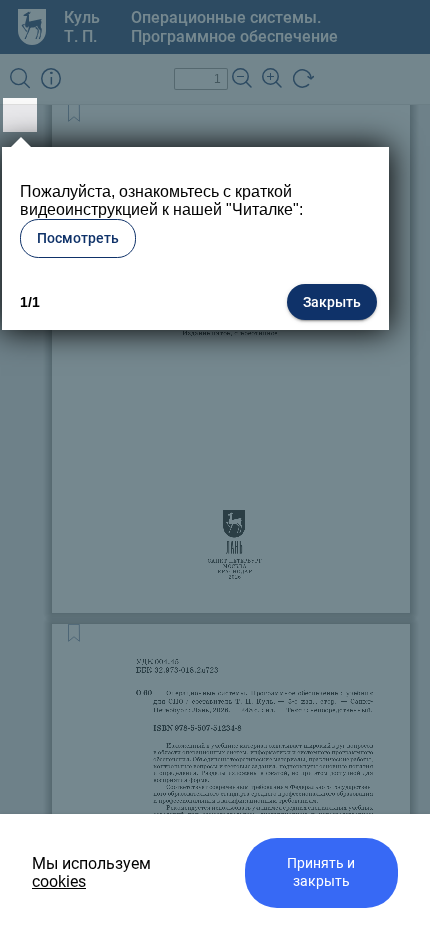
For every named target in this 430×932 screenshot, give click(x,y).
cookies (59, 881)
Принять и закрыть (321, 872)
